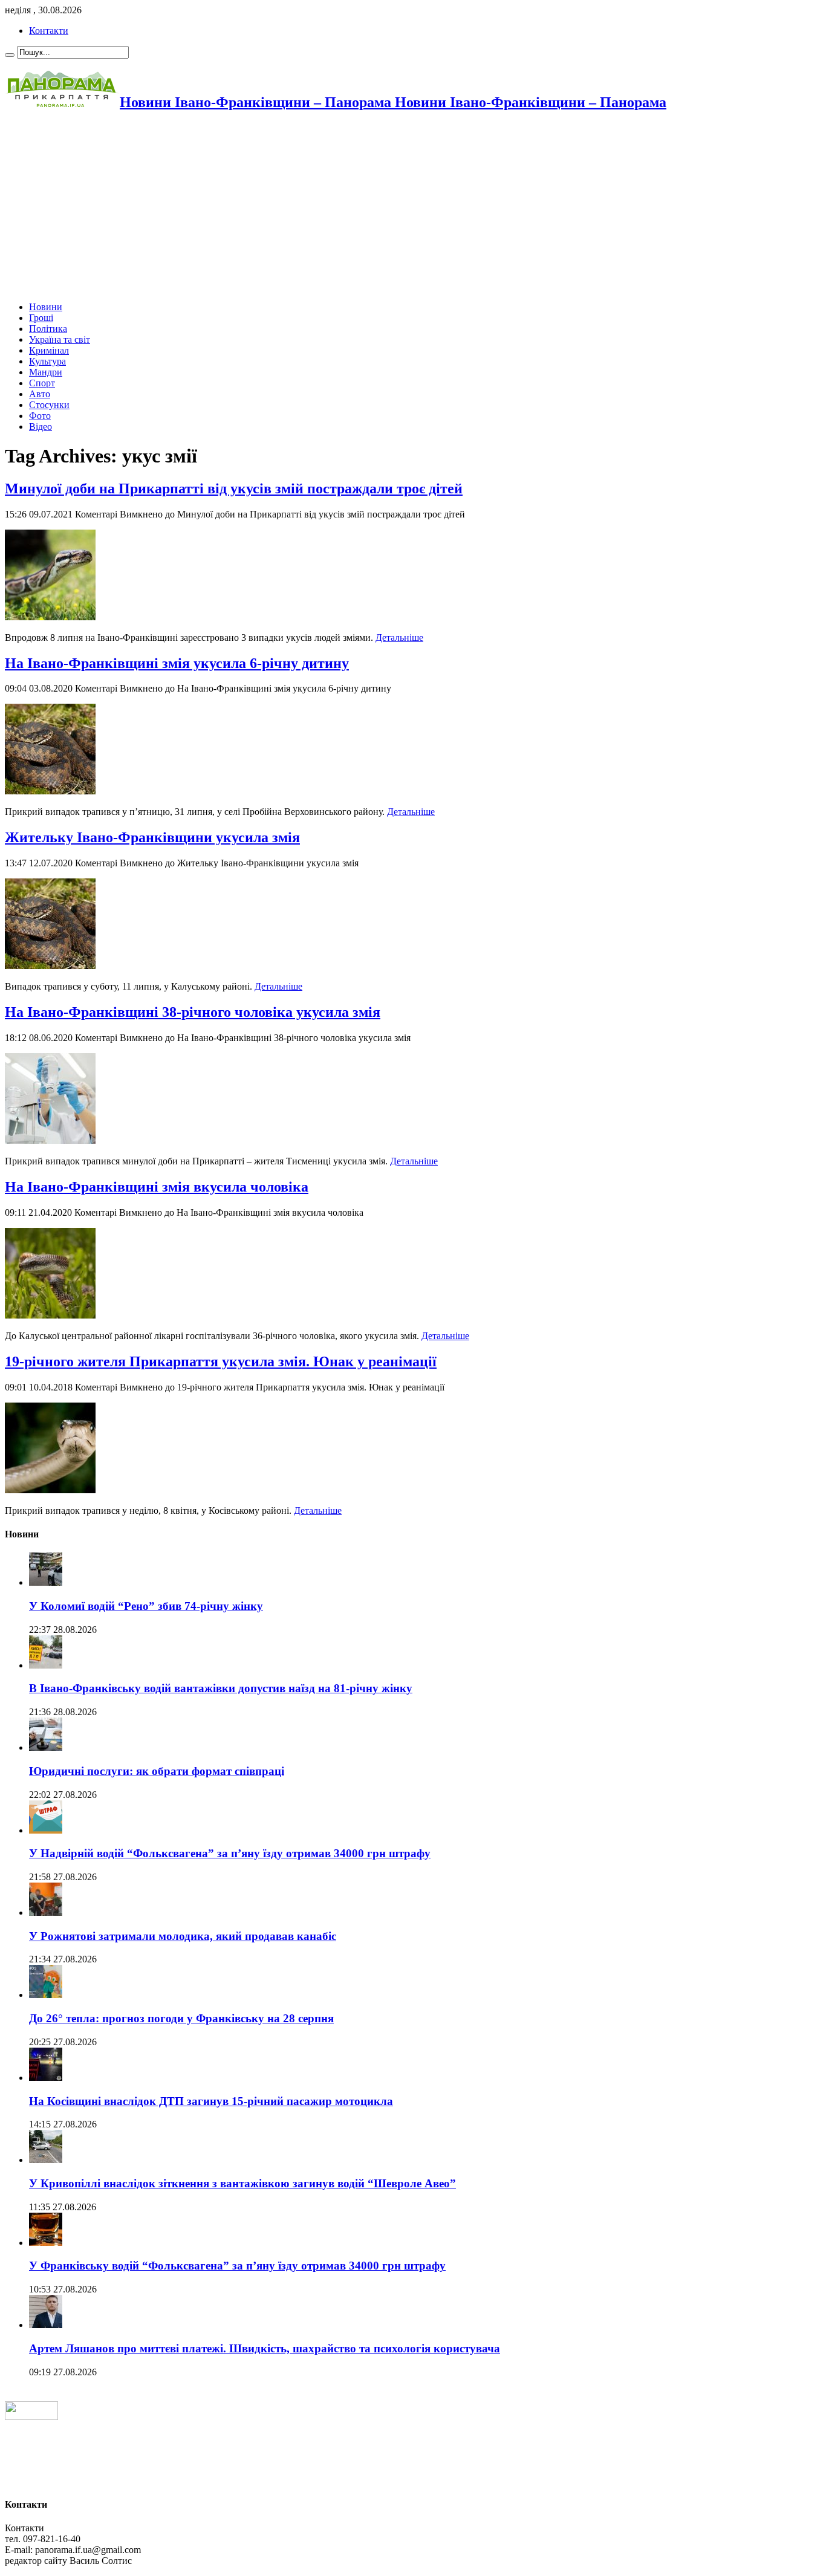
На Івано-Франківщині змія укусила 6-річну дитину (177, 663)
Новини (46, 307)
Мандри (46, 372)
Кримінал (49, 350)
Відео (41, 427)
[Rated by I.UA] (31, 2417)
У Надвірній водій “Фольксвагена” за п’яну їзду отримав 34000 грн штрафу (230, 1853)
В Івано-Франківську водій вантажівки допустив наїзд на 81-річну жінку (221, 1688)
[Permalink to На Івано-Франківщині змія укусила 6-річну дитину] (50, 791)
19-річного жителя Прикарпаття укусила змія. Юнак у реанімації (221, 1361)
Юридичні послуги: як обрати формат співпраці (157, 1771)
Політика (48, 329)
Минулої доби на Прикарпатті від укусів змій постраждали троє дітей (234, 488)
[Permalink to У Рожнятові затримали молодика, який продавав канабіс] (46, 1913)
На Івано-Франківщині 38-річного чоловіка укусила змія (193, 1012)
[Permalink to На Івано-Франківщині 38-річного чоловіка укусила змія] (50, 1140)
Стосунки (49, 405)
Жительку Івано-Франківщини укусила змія (152, 837)
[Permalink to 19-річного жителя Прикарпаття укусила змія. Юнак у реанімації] (50, 1490)
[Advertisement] (368, 207)
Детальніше (399, 638)
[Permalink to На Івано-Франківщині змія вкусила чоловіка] (50, 1315)
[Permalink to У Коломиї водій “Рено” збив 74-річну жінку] (46, 1582)
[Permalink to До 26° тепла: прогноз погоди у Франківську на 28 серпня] (46, 1995)
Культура (47, 361)
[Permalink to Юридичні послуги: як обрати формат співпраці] (46, 1747)
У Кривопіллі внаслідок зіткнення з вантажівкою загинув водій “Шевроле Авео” (242, 2183)
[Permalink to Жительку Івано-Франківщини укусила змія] (50, 966)
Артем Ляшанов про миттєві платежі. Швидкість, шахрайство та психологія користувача (265, 2348)
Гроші (41, 318)
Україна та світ (60, 339)
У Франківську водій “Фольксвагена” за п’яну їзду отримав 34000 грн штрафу (237, 2266)
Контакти (49, 31)
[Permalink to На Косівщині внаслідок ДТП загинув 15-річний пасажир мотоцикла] (46, 2078)
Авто (40, 394)
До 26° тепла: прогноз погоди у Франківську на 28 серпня (181, 2018)
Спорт (42, 383)
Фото (40, 416)
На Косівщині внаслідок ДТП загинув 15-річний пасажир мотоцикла (211, 2101)
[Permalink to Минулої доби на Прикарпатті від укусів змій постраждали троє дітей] (50, 617)
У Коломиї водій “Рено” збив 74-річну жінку (146, 1606)
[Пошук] (10, 55)
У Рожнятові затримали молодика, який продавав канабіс (183, 1936)
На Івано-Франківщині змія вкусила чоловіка (157, 1187)
